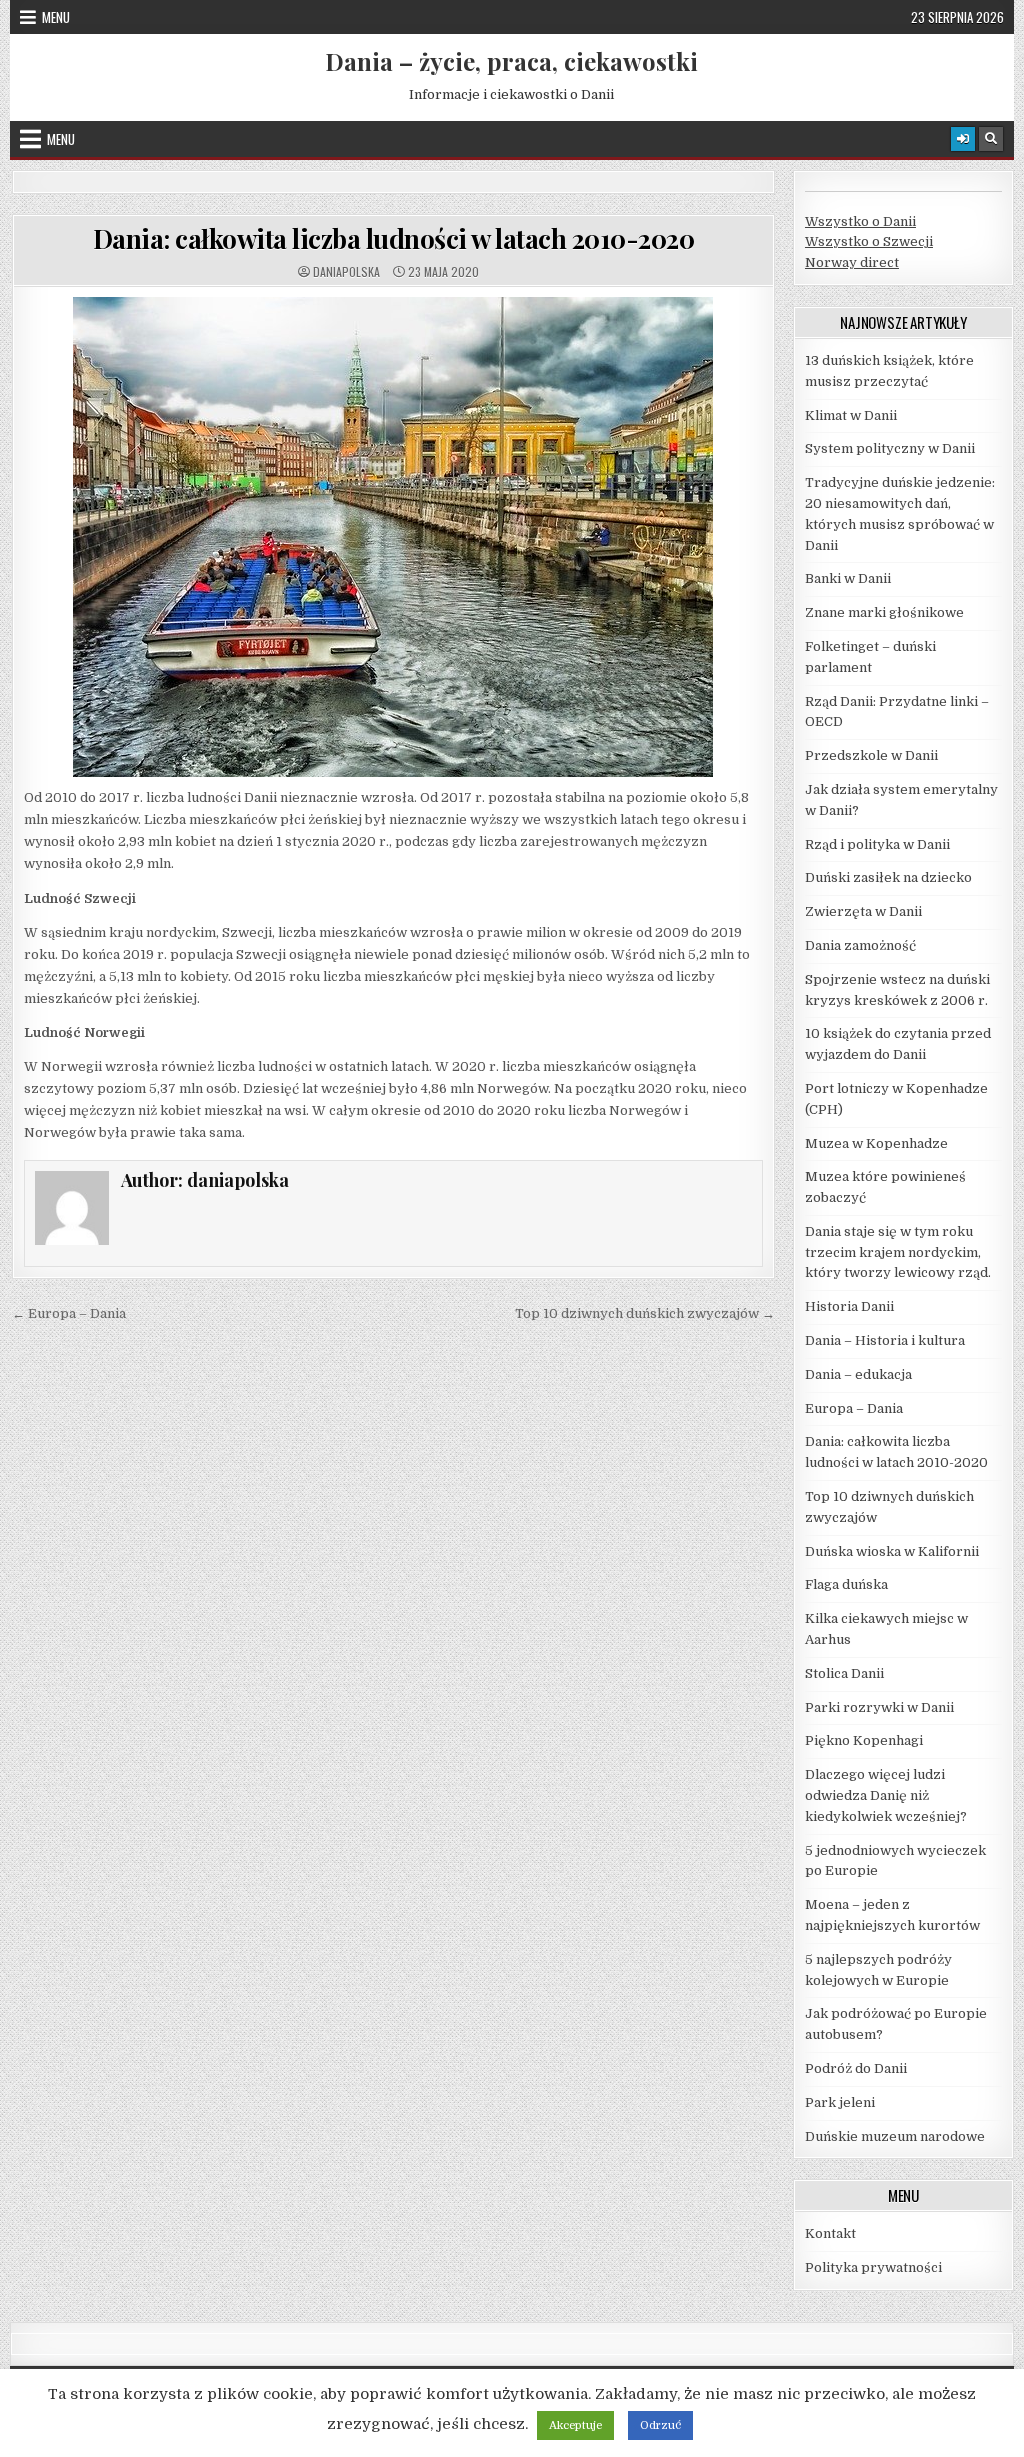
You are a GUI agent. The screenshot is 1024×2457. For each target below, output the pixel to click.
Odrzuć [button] (660, 2425)
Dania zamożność (860, 945)
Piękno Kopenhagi (864, 1740)
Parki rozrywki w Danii (879, 1707)
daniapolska (346, 272)
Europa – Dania (854, 1408)
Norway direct (852, 262)
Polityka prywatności (873, 2267)
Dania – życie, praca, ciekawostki (511, 61)
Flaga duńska (846, 1584)
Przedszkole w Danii (871, 755)
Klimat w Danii (851, 415)
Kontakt (830, 2233)
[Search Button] (991, 139)
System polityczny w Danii (890, 448)
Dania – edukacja (858, 1374)
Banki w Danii (848, 578)
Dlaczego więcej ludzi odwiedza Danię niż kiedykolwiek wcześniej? (886, 1795)
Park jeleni (840, 2102)
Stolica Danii (844, 1673)
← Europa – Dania (69, 1313)
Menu (56, 17)
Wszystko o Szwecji (869, 241)
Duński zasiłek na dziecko (888, 877)
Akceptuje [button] (575, 2425)
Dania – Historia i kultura (885, 1340)
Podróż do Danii (856, 2068)
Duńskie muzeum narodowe (895, 2136)
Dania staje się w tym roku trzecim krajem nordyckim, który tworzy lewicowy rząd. (898, 1252)
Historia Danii (849, 1306)
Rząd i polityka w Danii (877, 844)
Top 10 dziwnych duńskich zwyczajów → (645, 1313)
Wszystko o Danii (860, 221)
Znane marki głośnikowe (884, 612)
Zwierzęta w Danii (863, 911)
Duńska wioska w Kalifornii (892, 1551)
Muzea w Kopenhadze (876, 1143)
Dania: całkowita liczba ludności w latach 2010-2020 (394, 238)
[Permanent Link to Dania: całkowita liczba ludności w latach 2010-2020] (393, 537)
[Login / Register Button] (963, 139)
